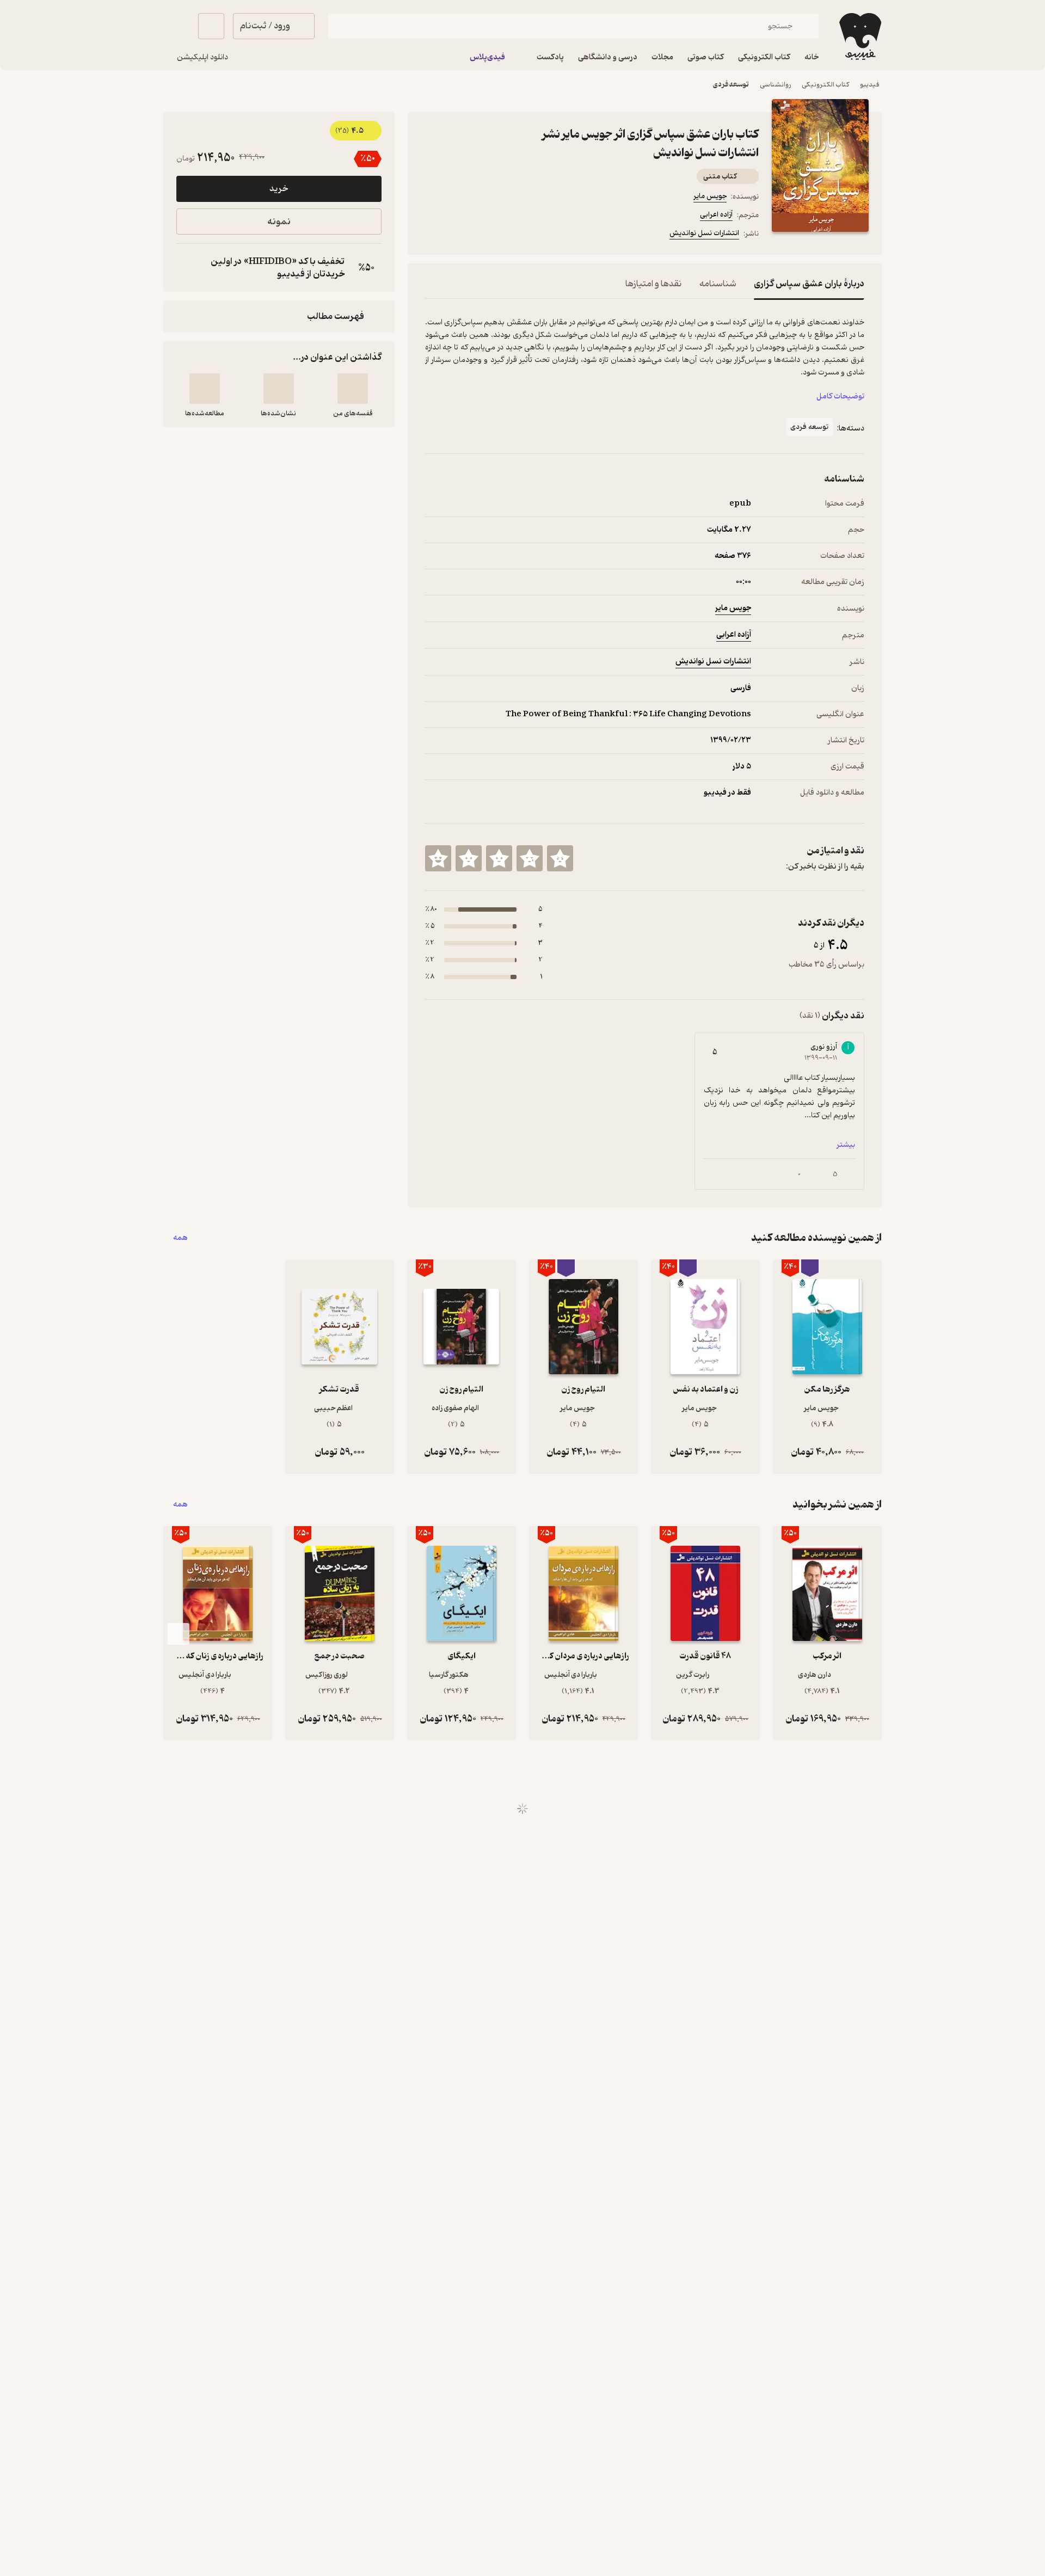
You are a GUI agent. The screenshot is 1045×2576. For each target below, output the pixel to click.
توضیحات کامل (840, 396)
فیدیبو (870, 85)
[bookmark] (458, 235)
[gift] (484, 235)
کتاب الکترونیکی (825, 85)
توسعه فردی (731, 85)
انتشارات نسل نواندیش (704, 233)
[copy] (187, 268)
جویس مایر (710, 196)
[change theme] (176, 26)
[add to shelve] (353, 389)
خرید (279, 189)
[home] (859, 36)
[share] (510, 235)
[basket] (211, 26)
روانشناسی (775, 85)
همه (180, 1238)
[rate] (560, 858)
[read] (205, 389)
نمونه (279, 222)
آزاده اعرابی (716, 215)
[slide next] (179, 1634)
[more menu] (432, 235)
